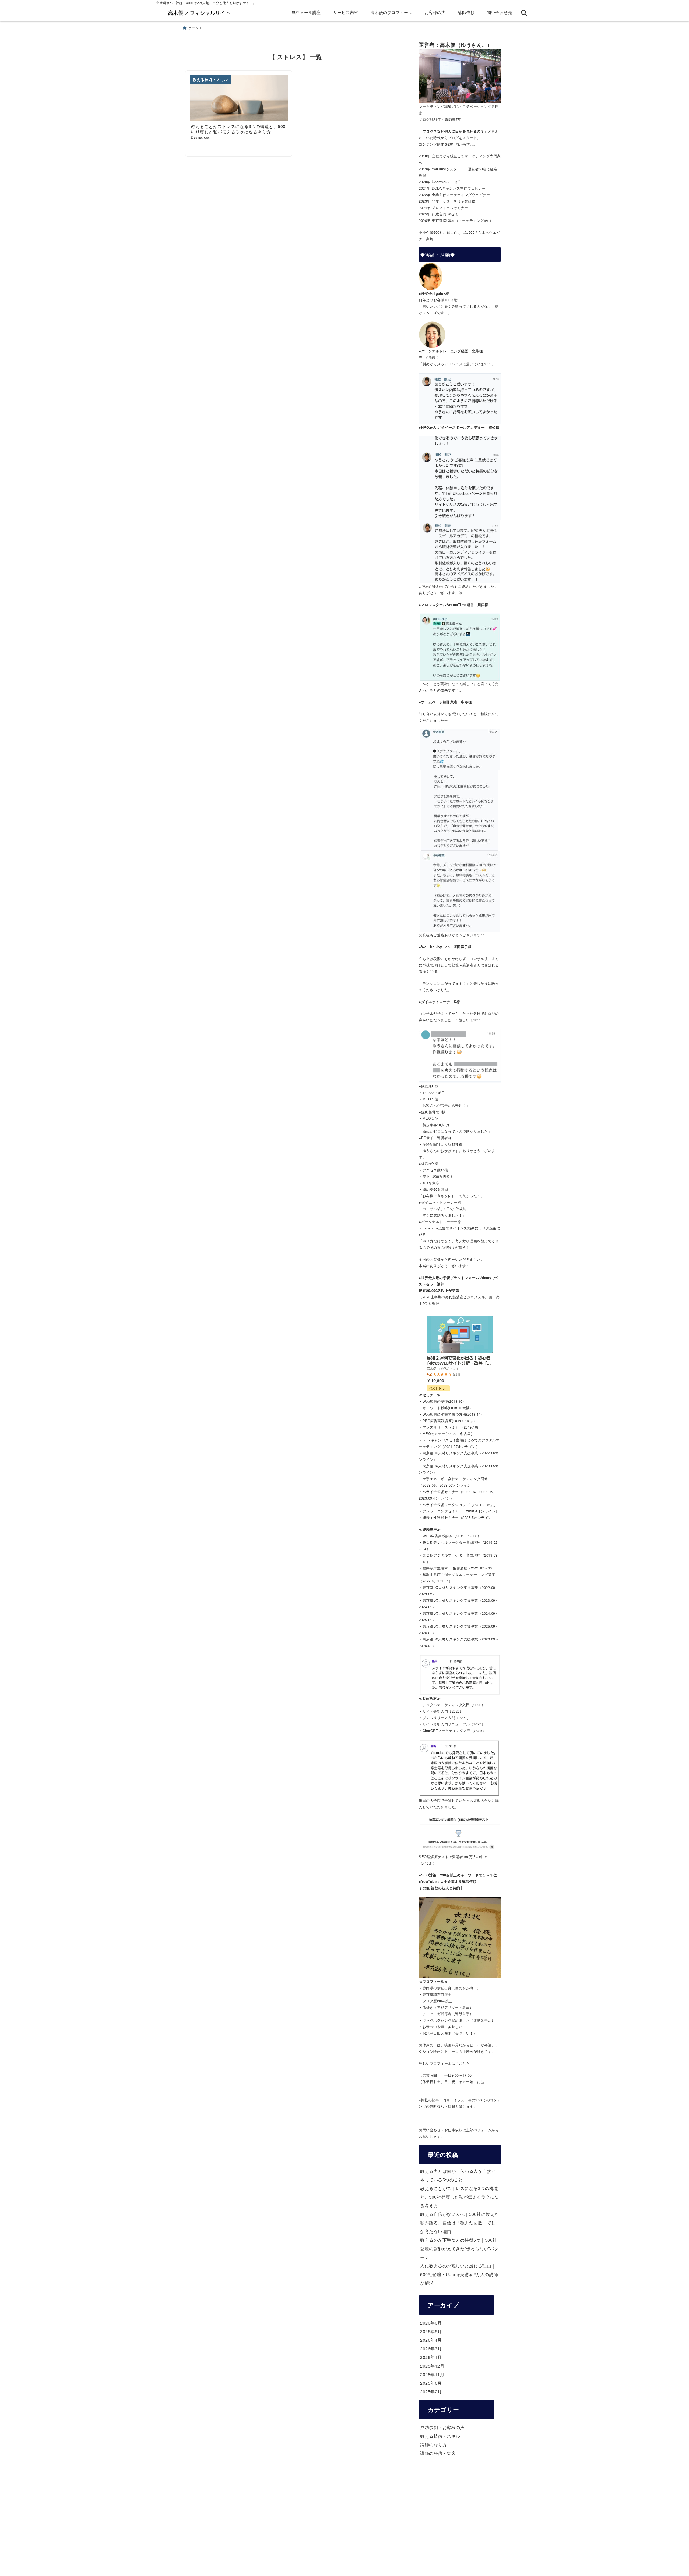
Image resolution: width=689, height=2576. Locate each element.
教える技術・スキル (440, 2436)
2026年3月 (431, 2349)
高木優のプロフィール (391, 12)
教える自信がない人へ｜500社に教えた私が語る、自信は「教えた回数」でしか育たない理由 (460, 2223)
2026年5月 (431, 2331)
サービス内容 (346, 12)
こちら (464, 2063)
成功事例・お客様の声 (442, 2427)
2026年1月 (431, 2357)
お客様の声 (435, 12)
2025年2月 (431, 2392)
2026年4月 (431, 2340)
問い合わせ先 (499, 12)
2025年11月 (432, 2374)
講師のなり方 (433, 2445)
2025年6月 (431, 2383)
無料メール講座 (306, 12)
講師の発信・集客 (438, 2453)
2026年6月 (431, 2323)
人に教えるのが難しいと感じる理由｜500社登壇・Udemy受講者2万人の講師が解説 (459, 2274)
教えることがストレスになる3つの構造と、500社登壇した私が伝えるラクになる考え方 (460, 2197)
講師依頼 (466, 12)
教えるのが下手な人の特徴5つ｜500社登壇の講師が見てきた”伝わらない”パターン (459, 2249)
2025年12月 (432, 2366)
